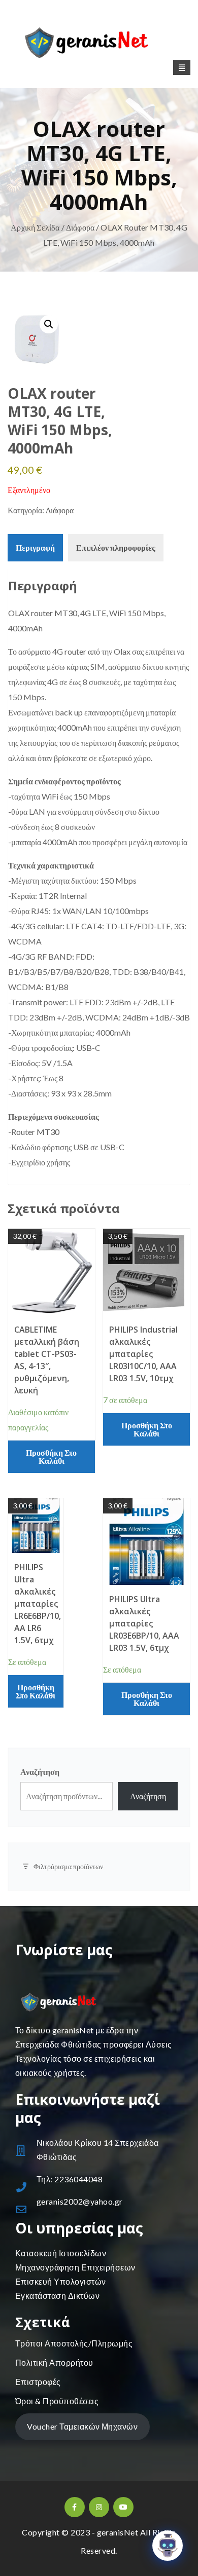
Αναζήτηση (40, 1772)
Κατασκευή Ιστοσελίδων (61, 2253)
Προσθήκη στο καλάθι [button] (51, 1456)
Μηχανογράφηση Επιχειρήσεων (75, 2267)
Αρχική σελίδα (35, 227)
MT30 (66, 613)
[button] (49, 324)
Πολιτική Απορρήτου (54, 2362)
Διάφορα (80, 227)
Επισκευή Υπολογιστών (61, 2281)
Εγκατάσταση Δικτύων (57, 2296)
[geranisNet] (99, 45)
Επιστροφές (38, 2382)
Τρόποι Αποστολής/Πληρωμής (74, 2343)
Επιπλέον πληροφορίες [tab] (116, 547)
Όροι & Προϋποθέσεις (57, 2401)
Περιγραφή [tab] (35, 547)
